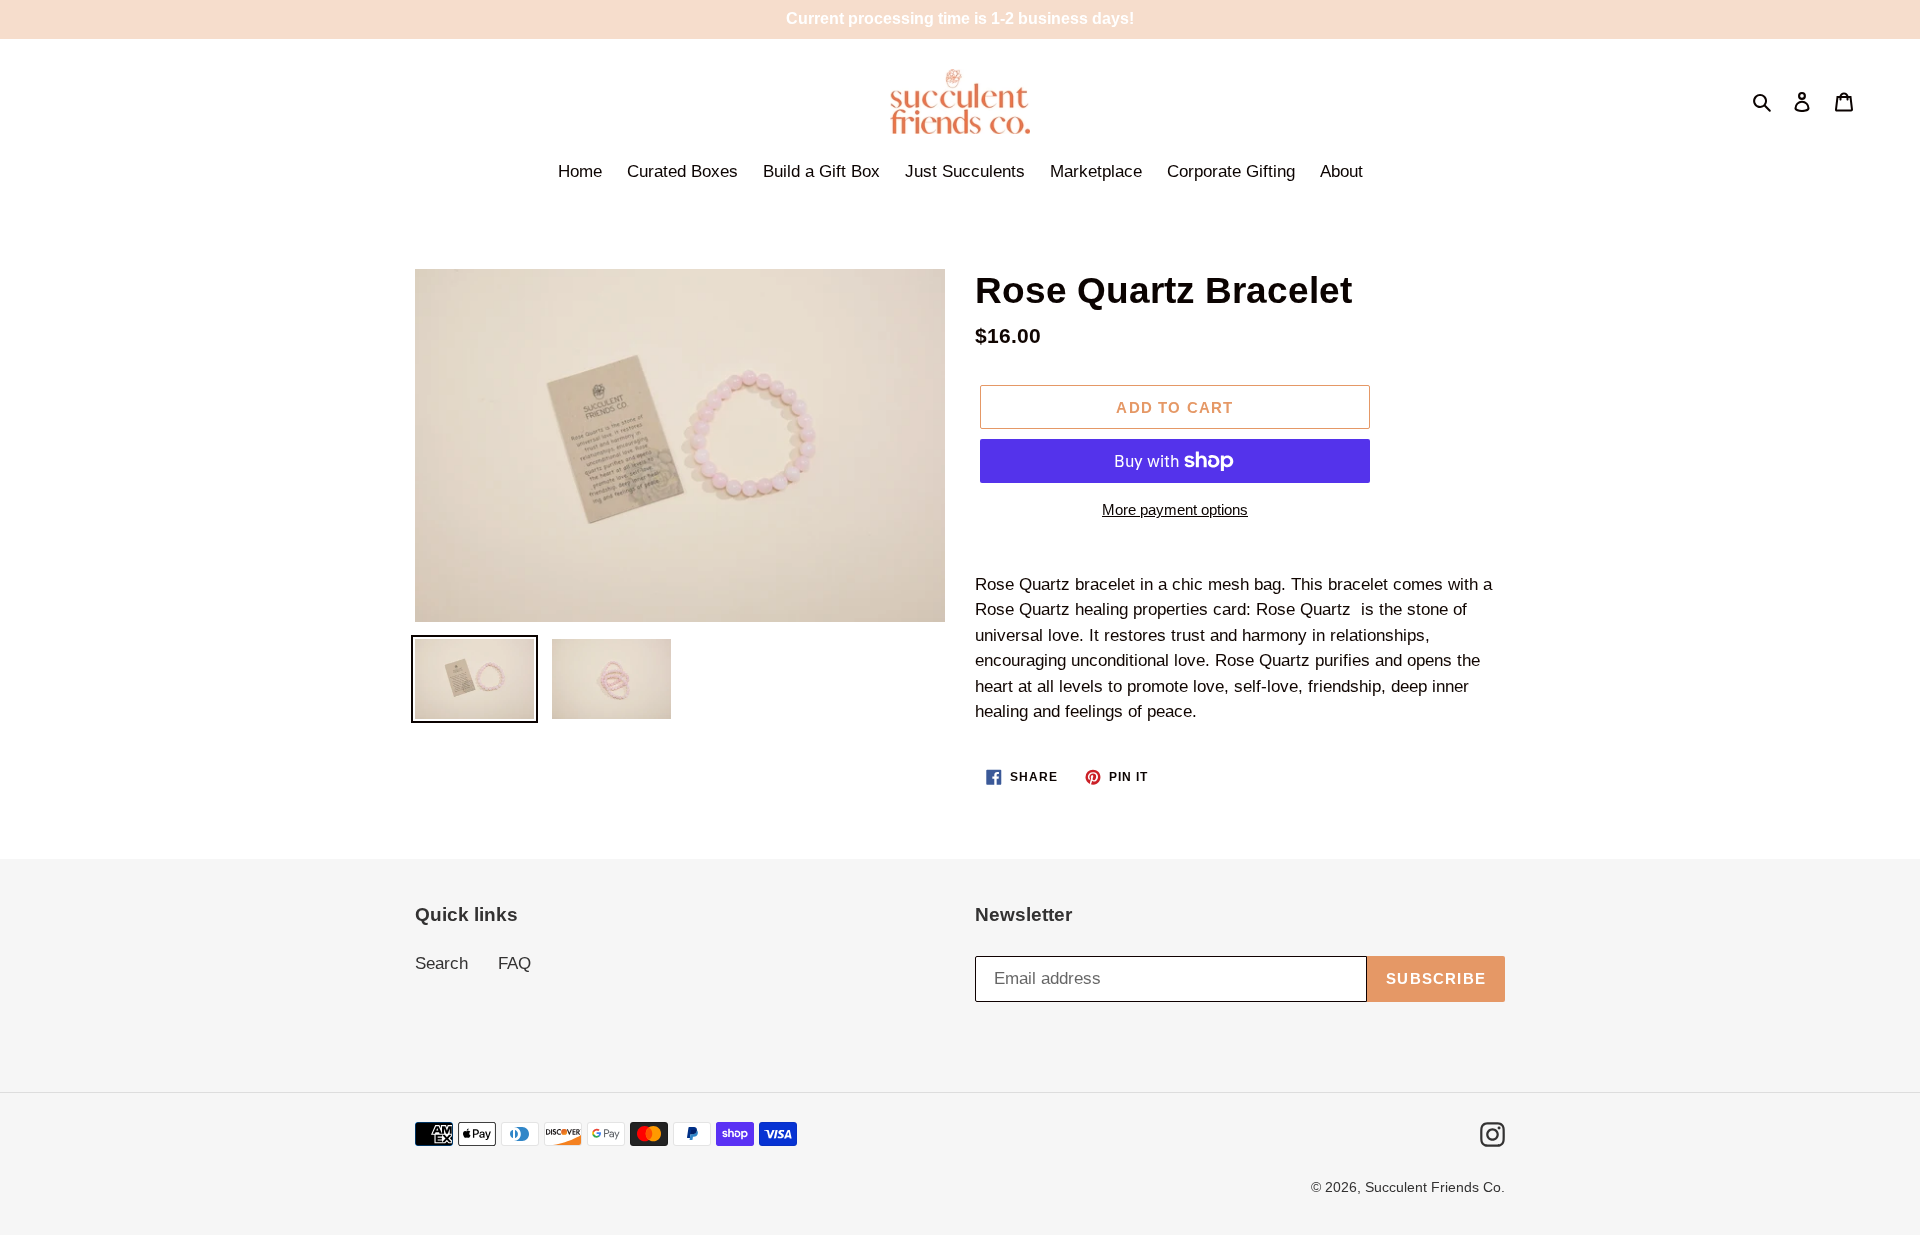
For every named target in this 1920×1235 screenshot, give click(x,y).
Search (441, 963)
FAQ (514, 963)
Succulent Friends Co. (1435, 1187)
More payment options (1175, 509)
